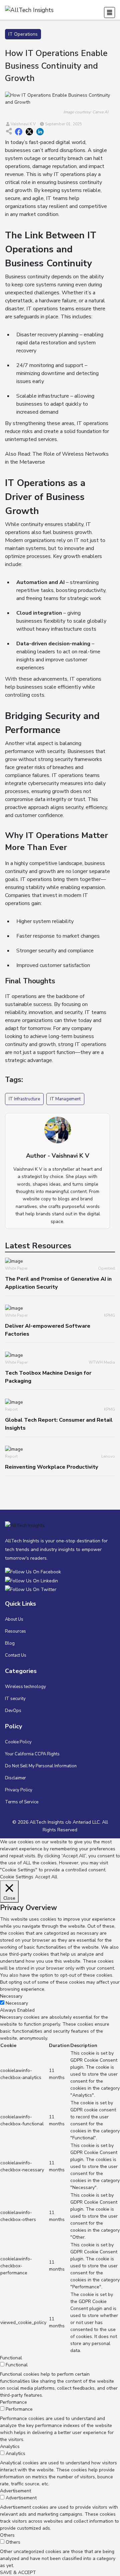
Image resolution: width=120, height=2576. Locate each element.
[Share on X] (29, 132)
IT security (15, 1699)
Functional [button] (11, 2358)
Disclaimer (15, 1778)
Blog (10, 1643)
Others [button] (7, 2535)
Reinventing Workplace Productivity (51, 1467)
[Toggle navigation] (109, 12)
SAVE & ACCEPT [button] (18, 2572)
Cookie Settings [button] (17, 1877)
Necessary (17, 2003)
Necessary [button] (11, 1996)
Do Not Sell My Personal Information (41, 1766)
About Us (14, 1619)
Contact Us (16, 1655)
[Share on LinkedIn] (40, 132)
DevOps (13, 1711)
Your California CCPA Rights (32, 1754)
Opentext (106, 1268)
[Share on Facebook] (19, 132)
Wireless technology (25, 1687)
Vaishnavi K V (23, 124)
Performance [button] (13, 2402)
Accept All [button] (46, 1877)
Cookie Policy (18, 1742)
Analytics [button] (10, 2446)
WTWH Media (102, 1362)
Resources (15, 1631)
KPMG (109, 1315)
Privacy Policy (19, 1790)
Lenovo (108, 1456)
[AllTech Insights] (34, 1571)
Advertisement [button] (15, 2491)
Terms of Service (22, 1802)
